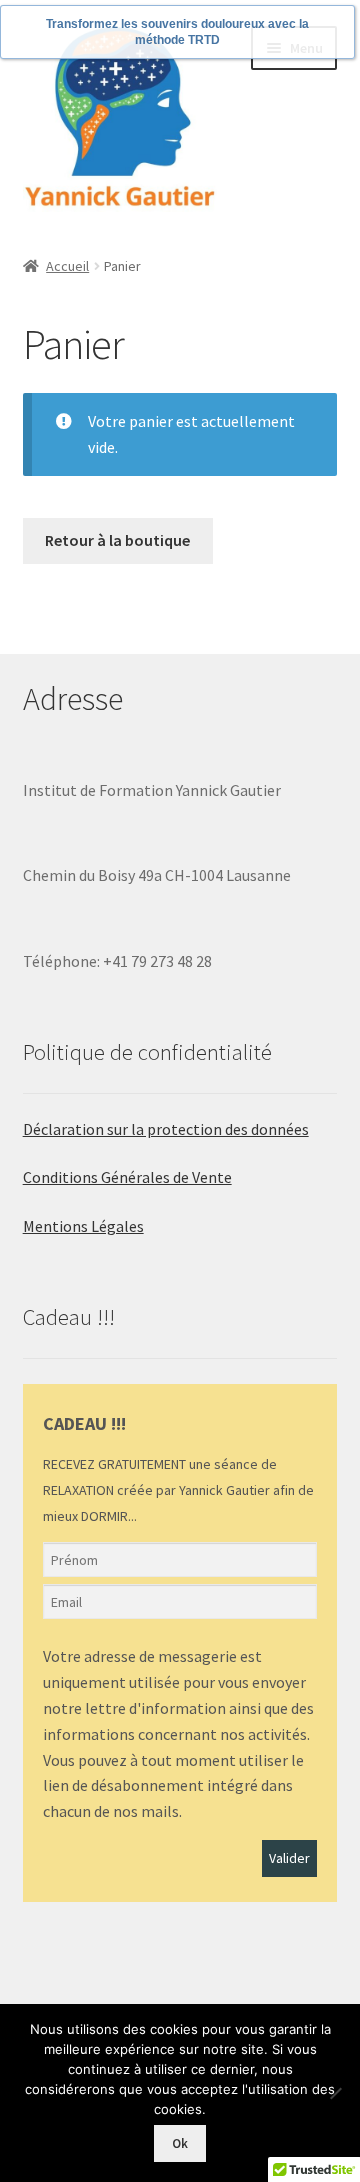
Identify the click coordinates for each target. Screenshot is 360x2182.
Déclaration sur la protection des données (166, 1129)
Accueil (67, 266)
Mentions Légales (83, 1226)
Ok (180, 2143)
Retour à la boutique (117, 540)
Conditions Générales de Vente (127, 1177)
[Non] (335, 2093)
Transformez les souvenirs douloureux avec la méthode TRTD (177, 32)
